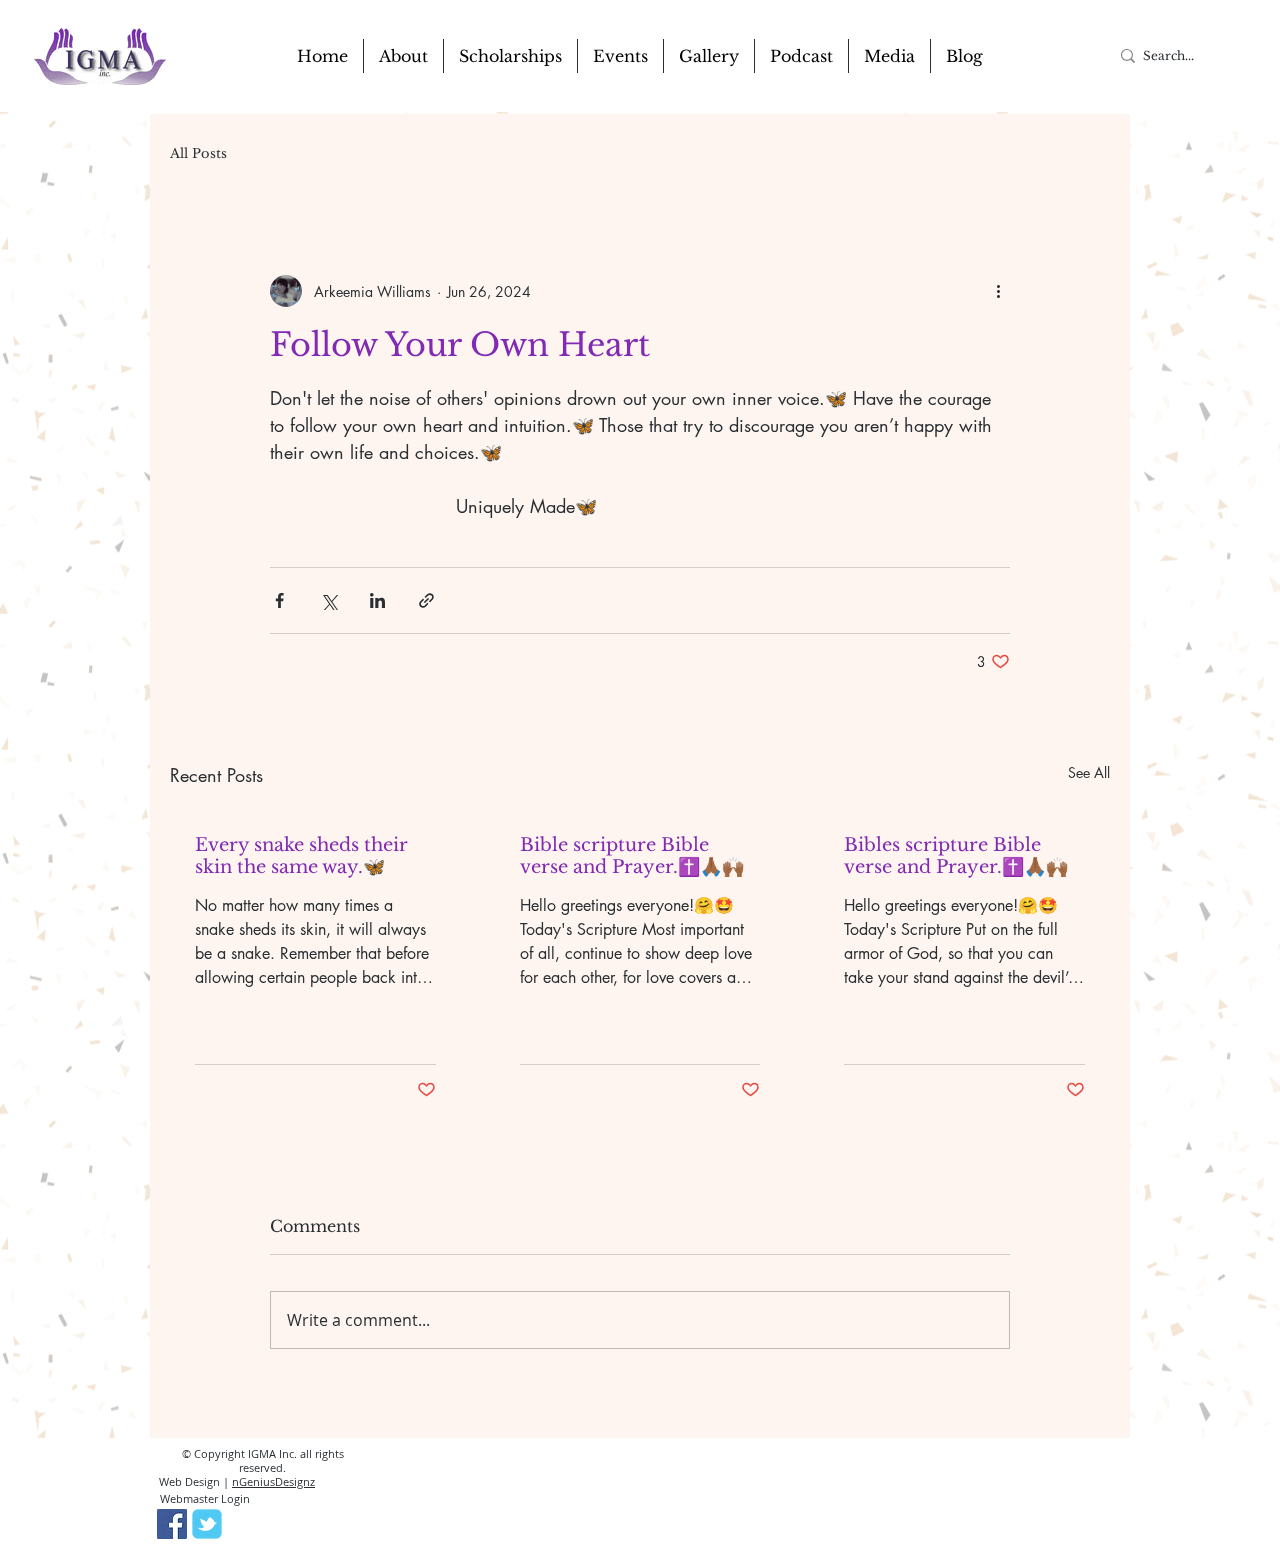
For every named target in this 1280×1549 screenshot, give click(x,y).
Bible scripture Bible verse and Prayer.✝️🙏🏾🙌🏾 (632, 856)
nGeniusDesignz (273, 1481)
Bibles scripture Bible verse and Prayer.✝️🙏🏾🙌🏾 (956, 856)
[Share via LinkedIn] (377, 600)
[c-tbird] (207, 1524)
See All (1089, 772)
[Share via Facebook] (279, 600)
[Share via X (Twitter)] (328, 600)
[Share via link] (426, 600)
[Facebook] (172, 1524)
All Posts (198, 154)
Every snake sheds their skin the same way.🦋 (301, 856)
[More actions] (998, 291)
